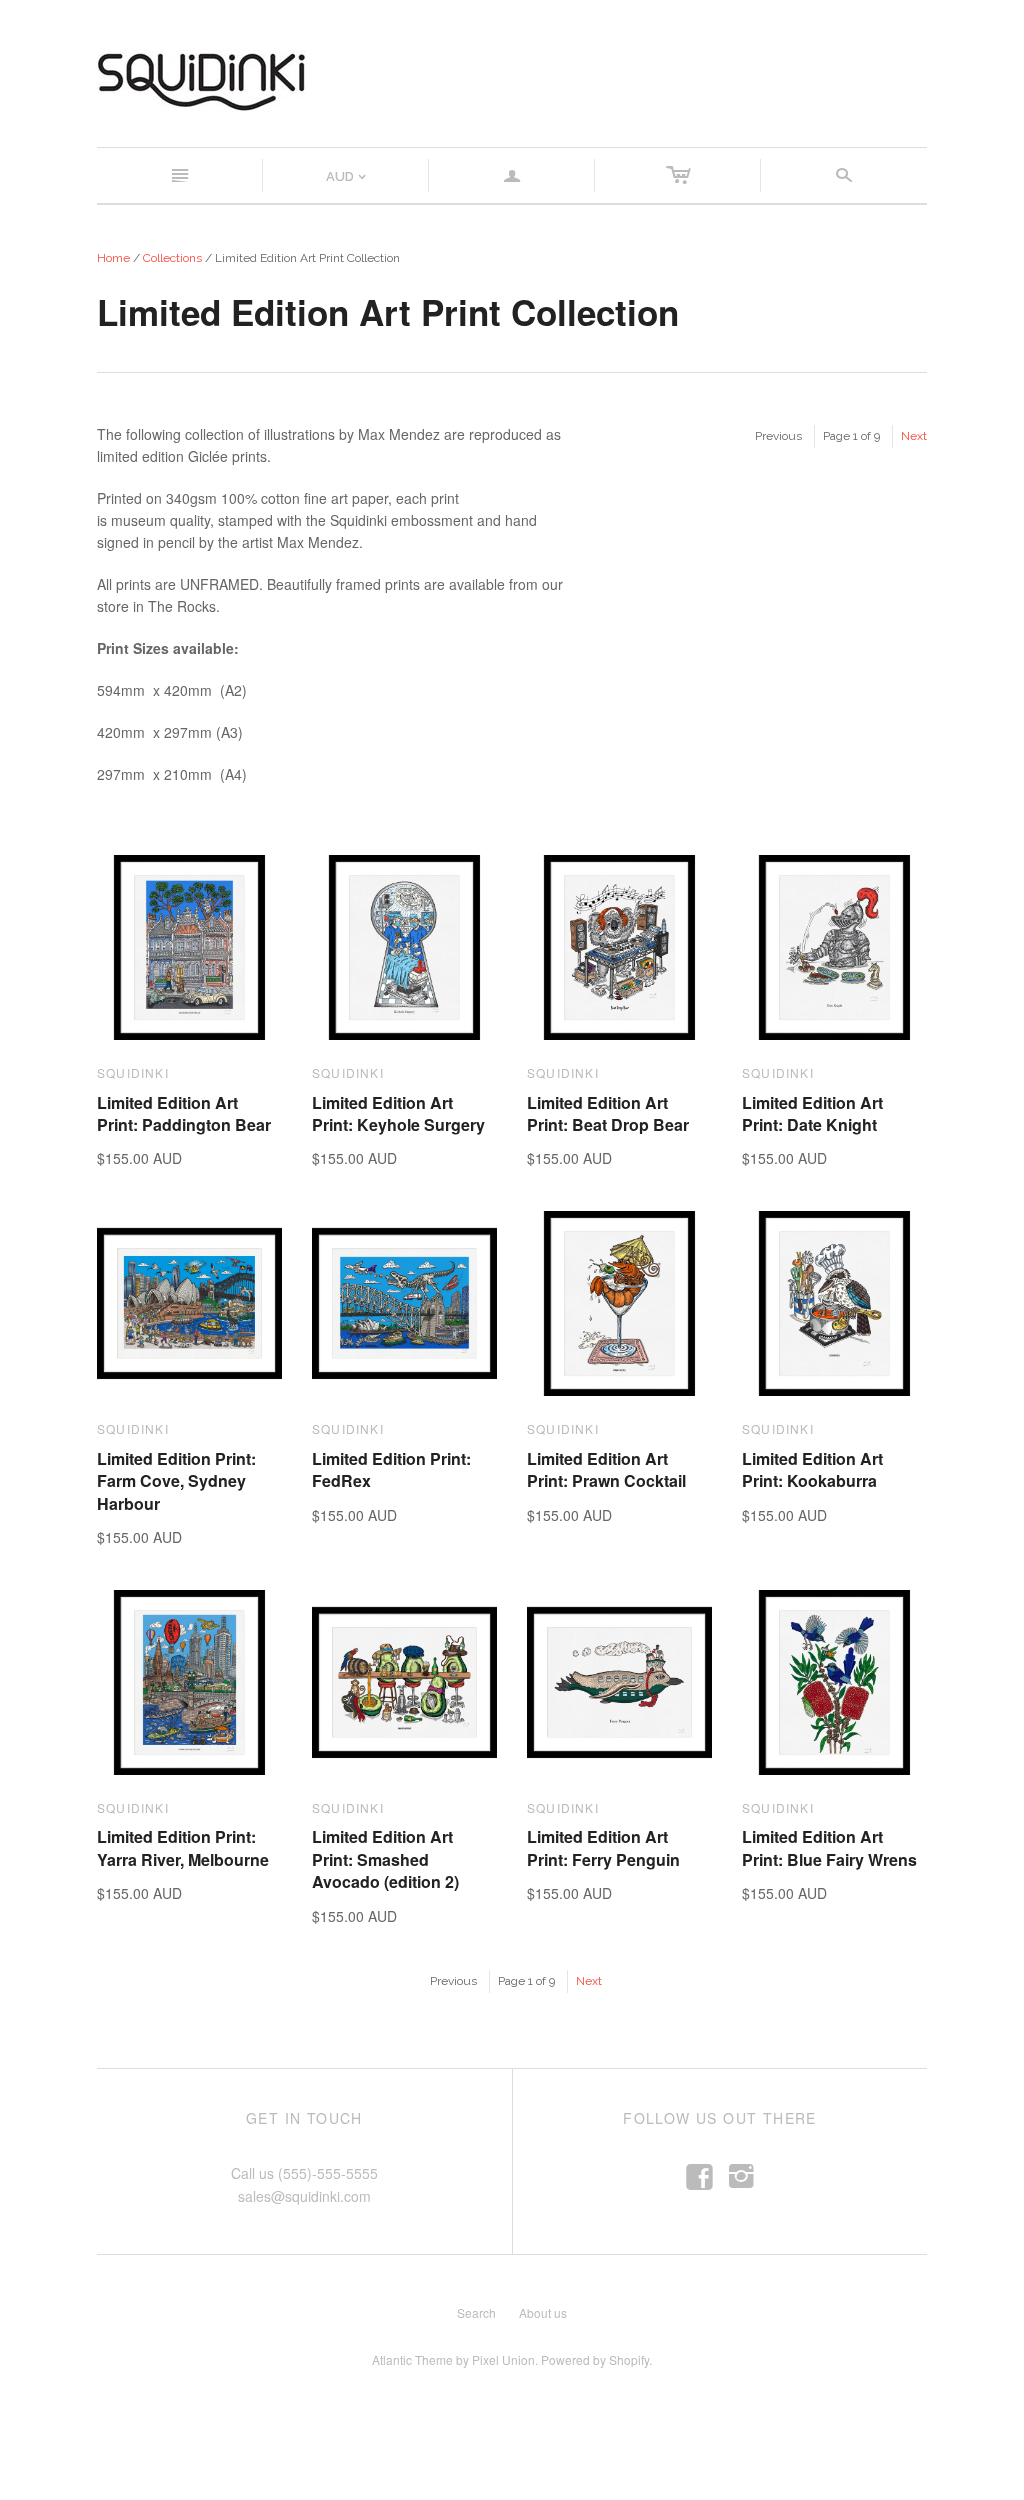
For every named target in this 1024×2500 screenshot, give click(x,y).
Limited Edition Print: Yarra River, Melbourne (183, 1847)
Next (914, 436)
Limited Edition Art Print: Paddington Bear (184, 1113)
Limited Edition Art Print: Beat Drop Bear (608, 1113)
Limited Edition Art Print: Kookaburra (812, 1469)
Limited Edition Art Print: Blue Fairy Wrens (829, 1847)
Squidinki (133, 1072)
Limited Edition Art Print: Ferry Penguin (603, 1847)
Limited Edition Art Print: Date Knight (812, 1113)
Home (113, 258)
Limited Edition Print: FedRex (391, 1469)
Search (476, 2312)
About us (543, 2312)
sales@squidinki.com (304, 2196)
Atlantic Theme (412, 2359)
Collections (172, 258)
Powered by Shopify (595, 2359)
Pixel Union (503, 2359)
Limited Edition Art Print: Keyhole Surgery (398, 1113)
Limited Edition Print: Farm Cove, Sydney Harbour (176, 1481)
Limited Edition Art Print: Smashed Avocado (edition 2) (385, 1859)
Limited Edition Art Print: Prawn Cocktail (606, 1469)
